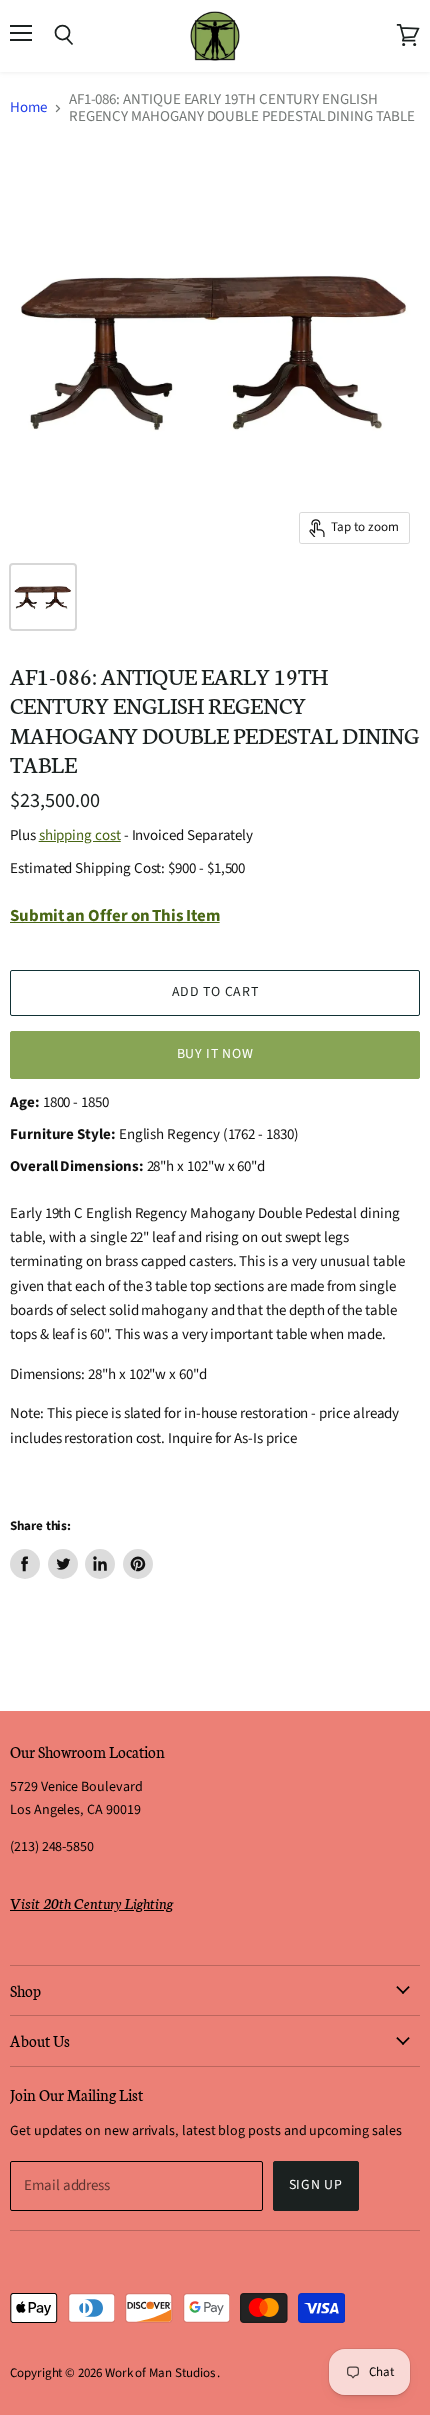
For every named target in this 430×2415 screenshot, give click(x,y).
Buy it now (215, 1054)
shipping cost (80, 835)
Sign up (316, 2185)
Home (28, 107)
